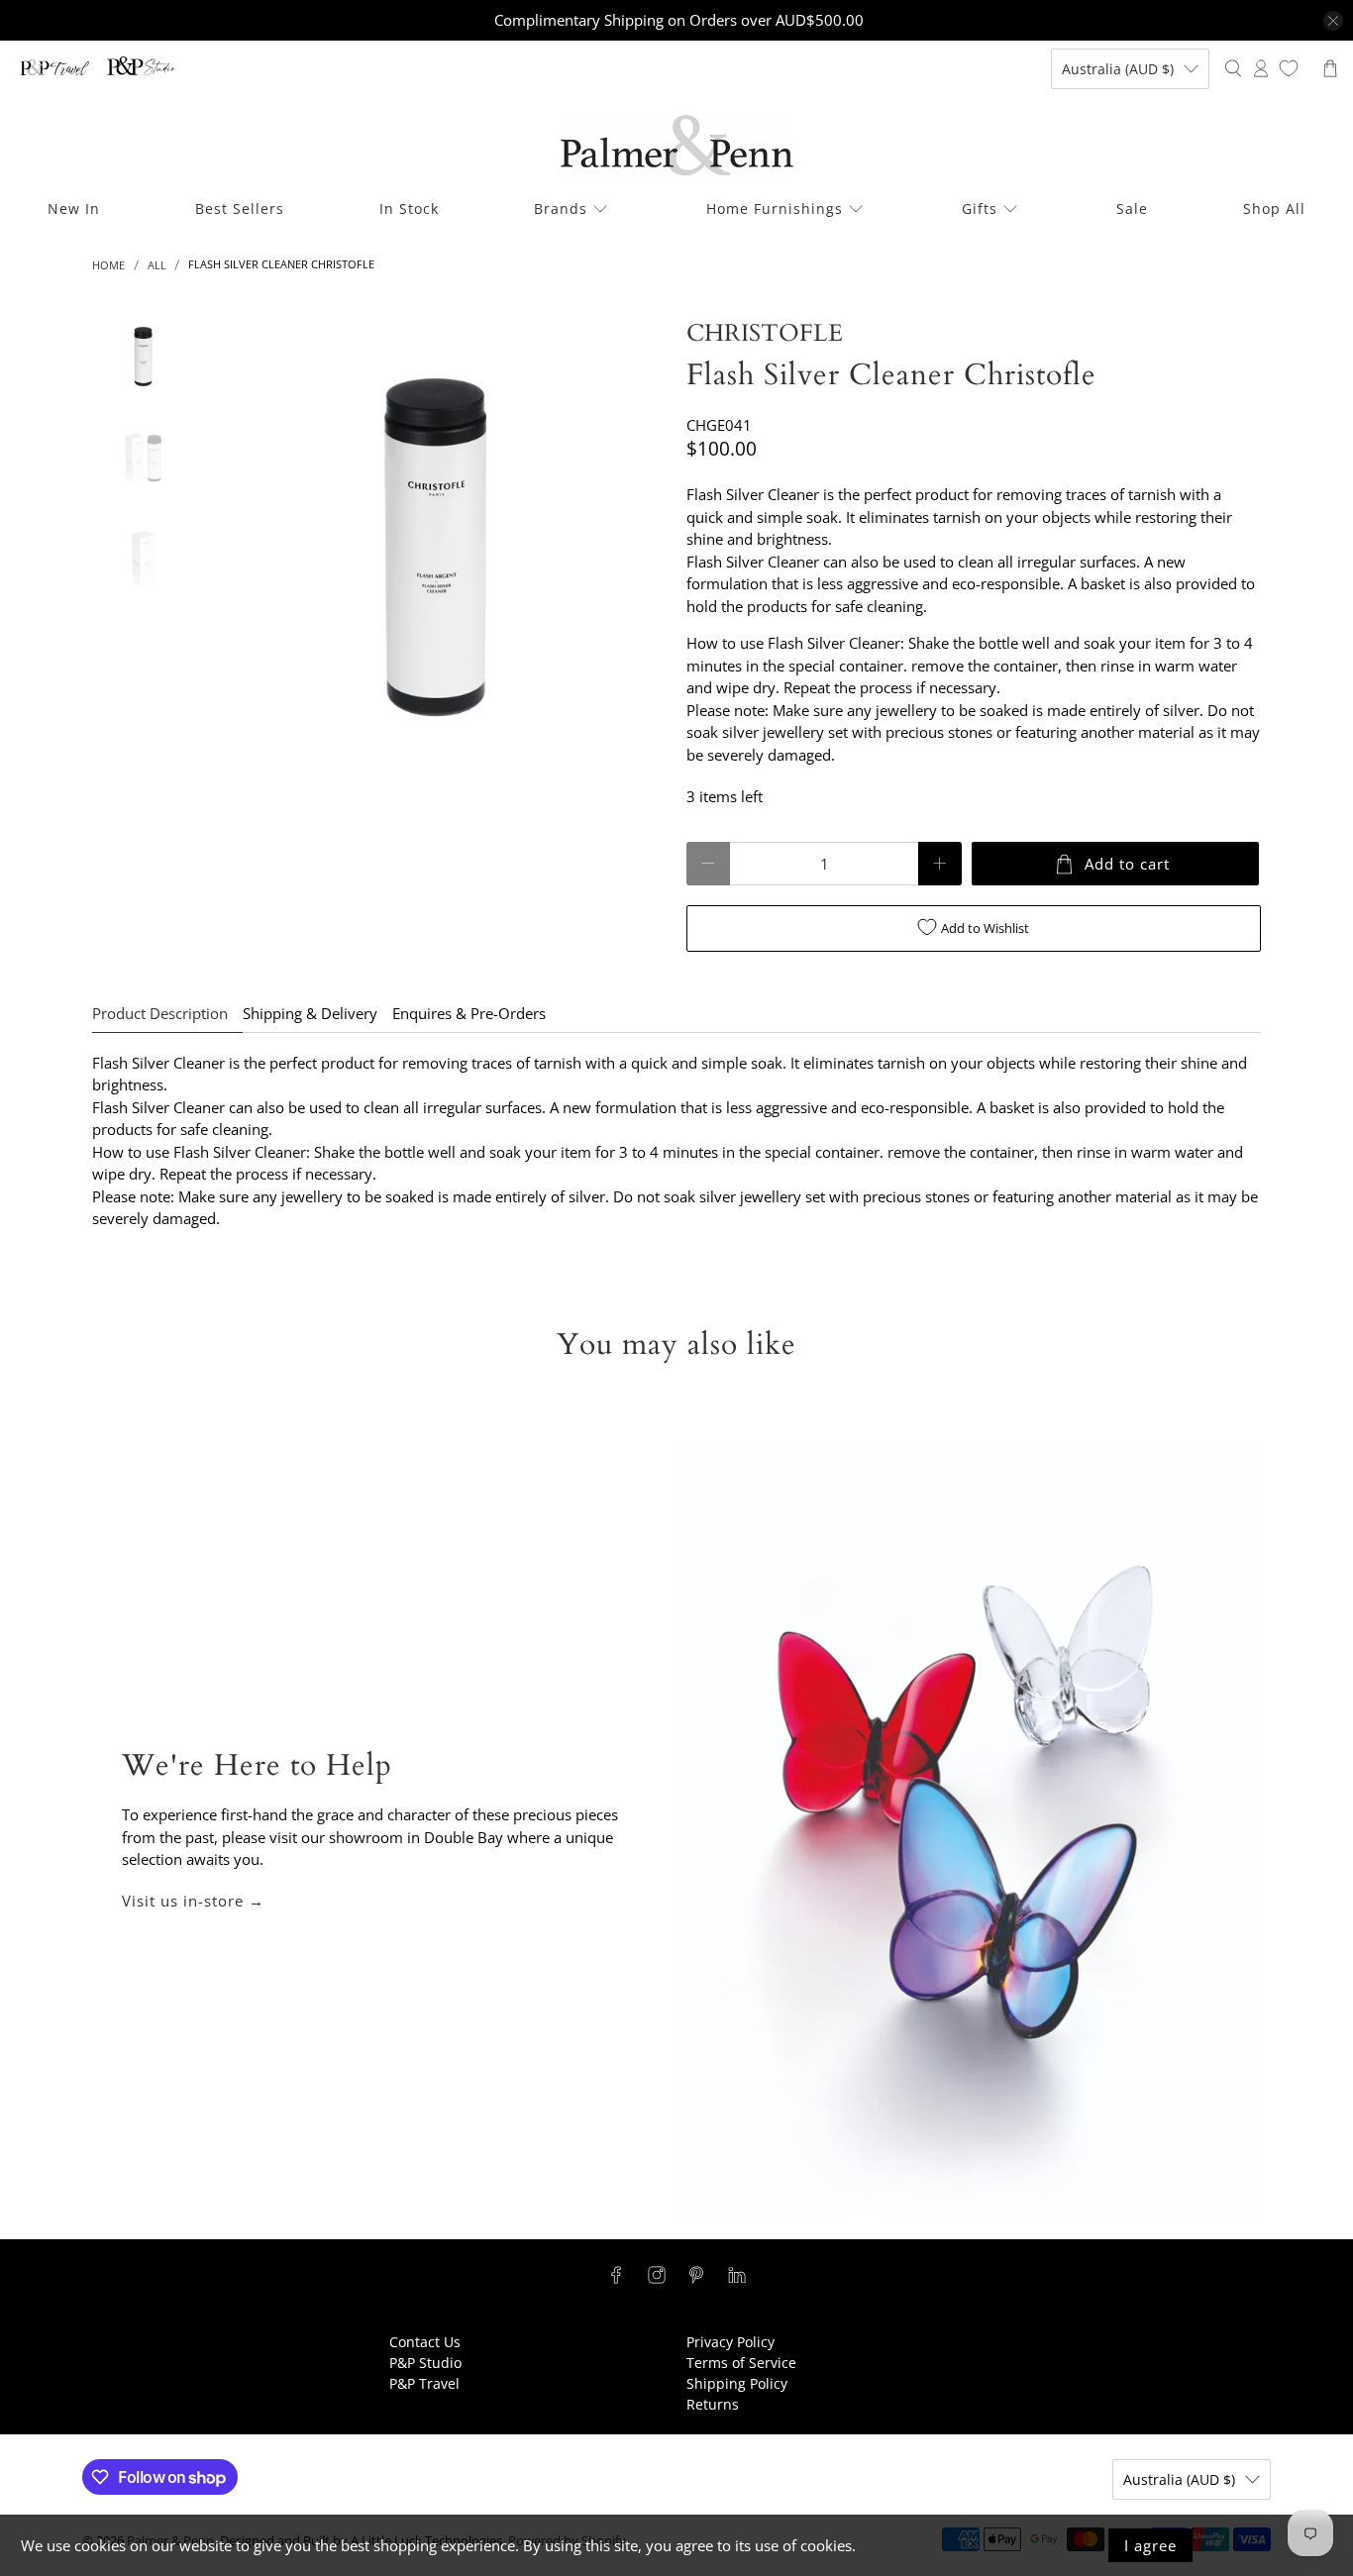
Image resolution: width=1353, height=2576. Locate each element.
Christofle (765, 333)
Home (108, 265)
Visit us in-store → (193, 1901)
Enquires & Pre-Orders (469, 1013)
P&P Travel (424, 2383)
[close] (1333, 21)
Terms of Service (741, 2363)
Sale (1132, 208)
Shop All (1274, 208)
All (157, 265)
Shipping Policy (737, 2383)
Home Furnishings (775, 208)
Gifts (980, 208)
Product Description (160, 1013)
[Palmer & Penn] (677, 145)
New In (74, 208)
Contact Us (425, 2342)
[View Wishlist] (1289, 68)
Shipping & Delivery (310, 1013)
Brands (561, 208)
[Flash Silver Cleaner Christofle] (436, 548)
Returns (713, 2404)
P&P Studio (425, 2363)
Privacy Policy (730, 2342)
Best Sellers (240, 208)
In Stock (409, 208)
